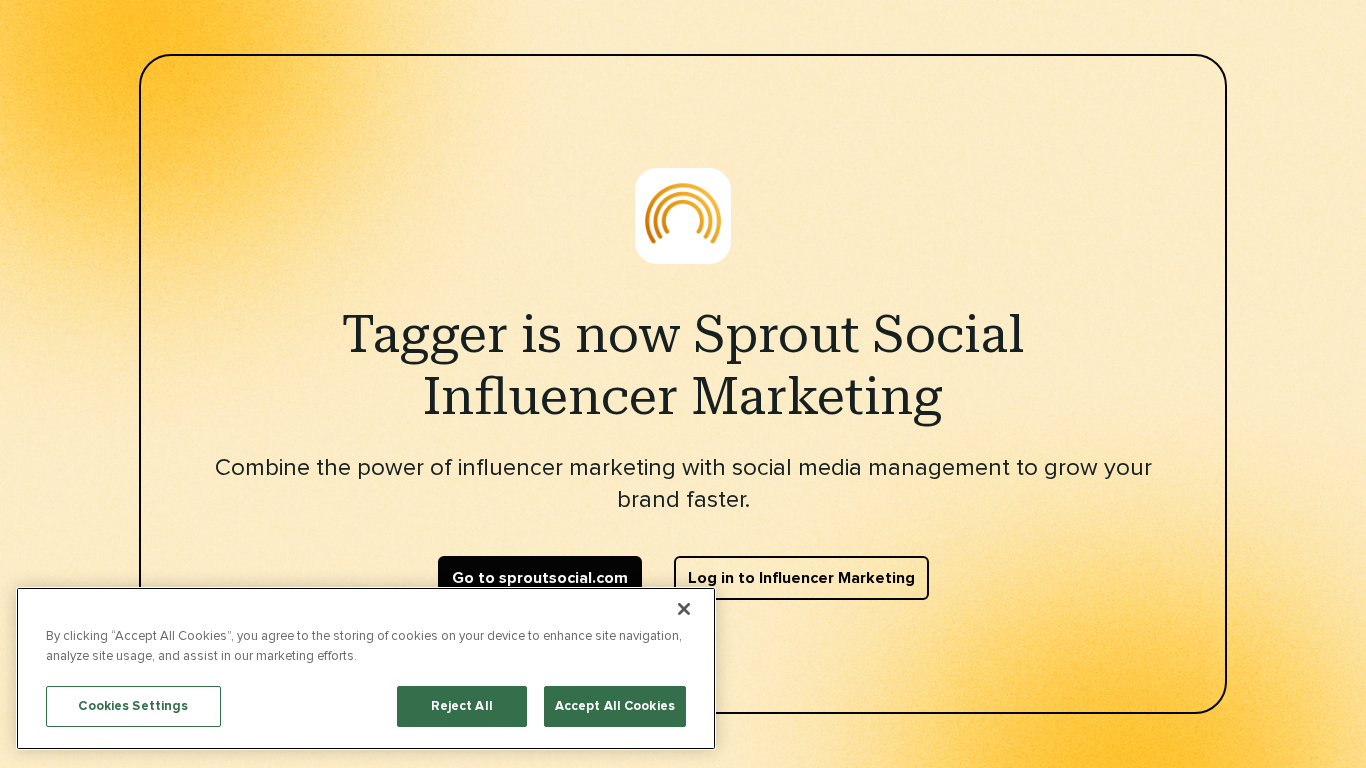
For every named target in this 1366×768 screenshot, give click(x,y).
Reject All (462, 706)
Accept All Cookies (615, 706)
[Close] (684, 609)
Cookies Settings (133, 706)
